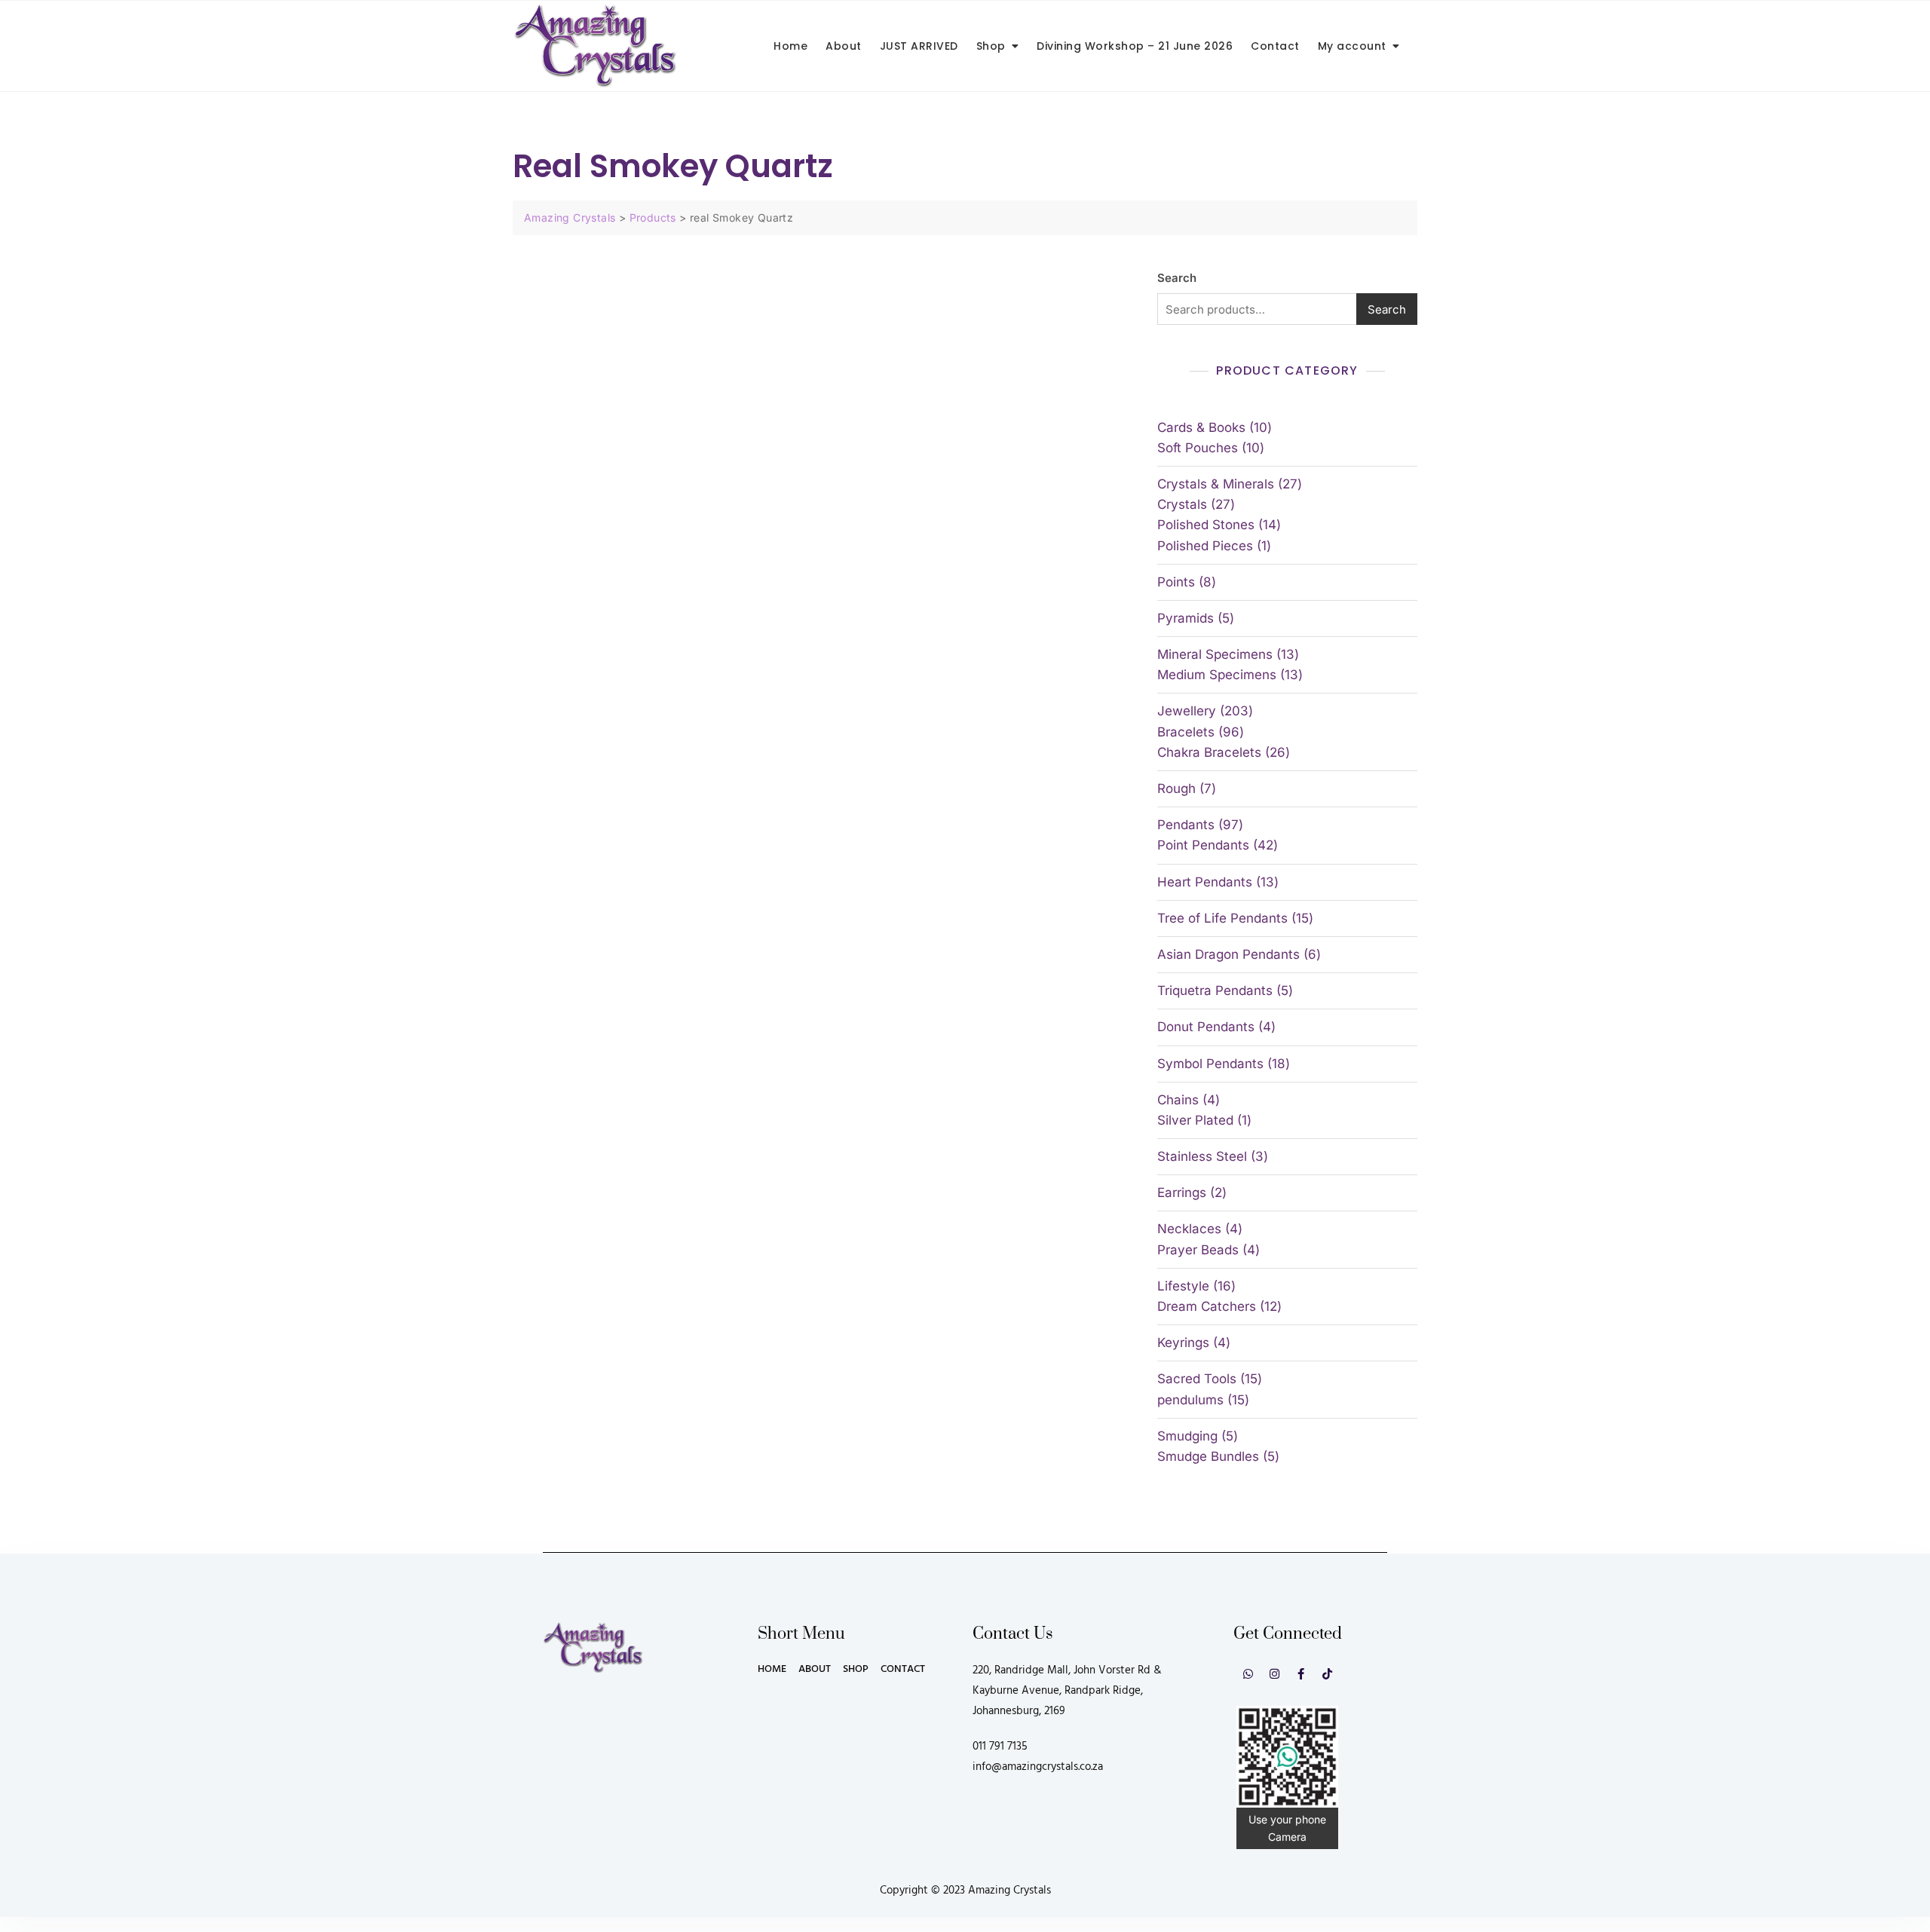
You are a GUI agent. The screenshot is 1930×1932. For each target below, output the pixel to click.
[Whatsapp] (1248, 1674)
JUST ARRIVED (919, 46)
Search (1177, 278)
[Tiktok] (1327, 1674)
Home (790, 46)
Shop (991, 46)
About (844, 46)
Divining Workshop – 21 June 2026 (1135, 46)
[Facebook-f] (1301, 1674)
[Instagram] (1274, 1674)
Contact (1275, 46)
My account (1352, 46)
